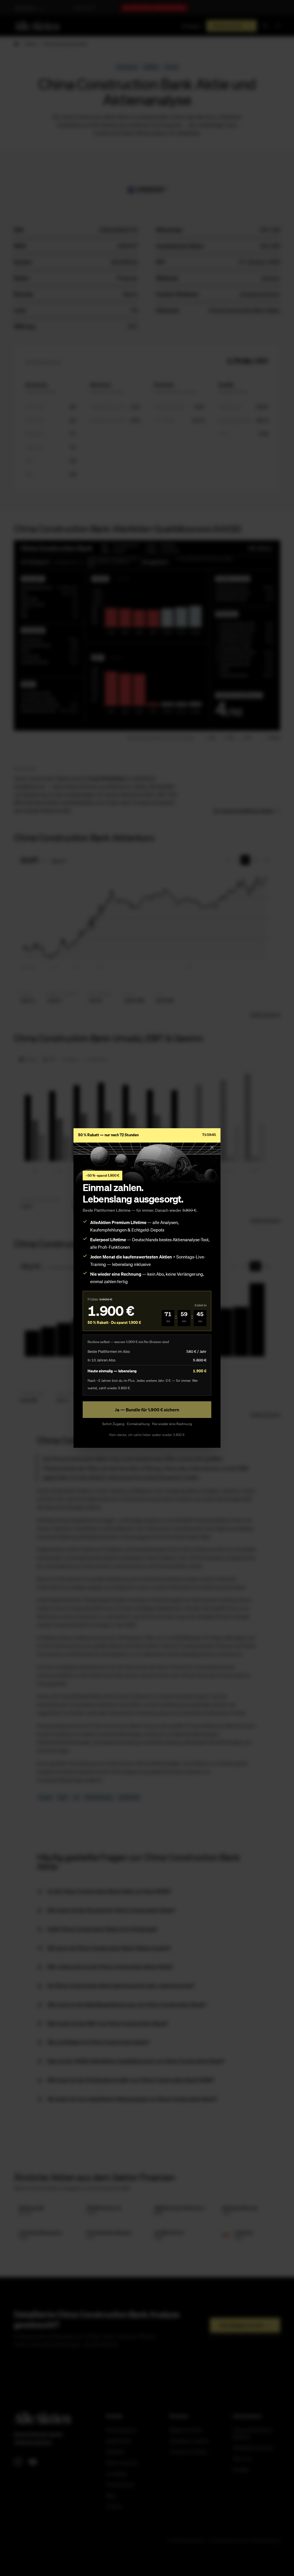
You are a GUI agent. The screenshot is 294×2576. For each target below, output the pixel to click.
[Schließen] (212, 1147)
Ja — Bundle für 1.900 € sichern (147, 1410)
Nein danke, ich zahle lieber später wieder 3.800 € (147, 1435)
